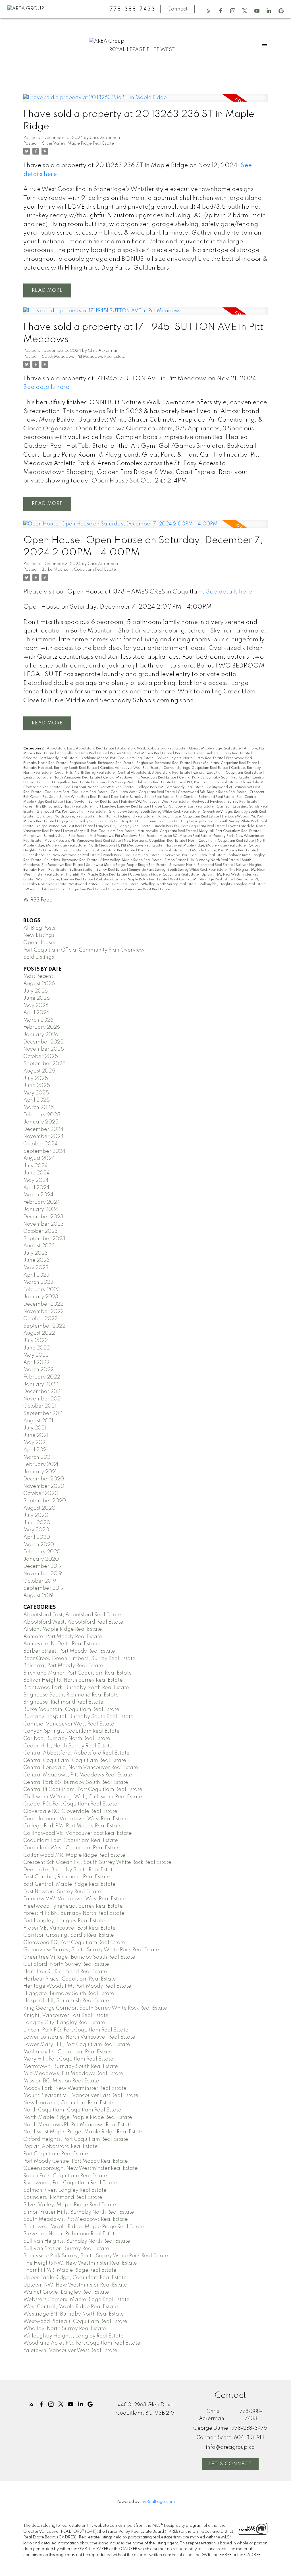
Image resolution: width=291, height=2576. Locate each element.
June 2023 (37, 1260)
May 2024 (36, 1180)
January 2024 (41, 1209)
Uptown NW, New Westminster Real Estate (75, 2285)
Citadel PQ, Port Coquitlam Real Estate (206, 782)
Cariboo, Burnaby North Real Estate (67, 1739)
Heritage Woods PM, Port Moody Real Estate (77, 1986)
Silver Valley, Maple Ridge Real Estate (78, 143)
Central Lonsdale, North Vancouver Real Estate (62, 778)
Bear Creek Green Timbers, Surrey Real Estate (213, 753)
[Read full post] (145, 101)
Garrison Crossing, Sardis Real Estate (69, 1935)
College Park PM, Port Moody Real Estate (170, 787)
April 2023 (36, 1275)
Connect (177, 9)
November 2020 (44, 1486)
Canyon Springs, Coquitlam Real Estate (196, 768)
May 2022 (36, 1355)
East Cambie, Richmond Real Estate (205, 797)
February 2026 (42, 1027)
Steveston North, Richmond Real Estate (201, 865)
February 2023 (42, 1290)
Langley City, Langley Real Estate (124, 826)
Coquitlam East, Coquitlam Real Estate (76, 792)
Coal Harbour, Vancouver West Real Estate (99, 787)
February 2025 (42, 1115)
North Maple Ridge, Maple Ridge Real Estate (78, 2117)
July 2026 (36, 991)
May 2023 (36, 1268)
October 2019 (40, 1581)
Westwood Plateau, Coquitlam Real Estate (104, 884)
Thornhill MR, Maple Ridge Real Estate (97, 875)
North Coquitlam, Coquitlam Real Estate (221, 841)
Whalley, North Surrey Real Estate (169, 884)
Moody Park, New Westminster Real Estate (75, 2088)
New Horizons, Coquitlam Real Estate (155, 841)
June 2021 (36, 1435)
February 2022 (42, 1377)
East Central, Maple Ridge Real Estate (69, 1884)
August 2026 (39, 984)
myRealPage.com (158, 2502)
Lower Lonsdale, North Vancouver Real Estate (79, 2037)
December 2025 (43, 1042)
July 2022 (36, 1341)
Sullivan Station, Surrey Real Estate (98, 870)
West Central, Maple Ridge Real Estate (202, 880)
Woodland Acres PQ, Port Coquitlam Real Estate (66, 890)
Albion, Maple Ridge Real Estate (215, 749)
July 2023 (36, 1253)
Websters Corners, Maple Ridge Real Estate (132, 880)
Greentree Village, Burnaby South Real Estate (79, 1957)
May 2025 (36, 1093)
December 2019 (42, 1566)
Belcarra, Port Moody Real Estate (51, 758)
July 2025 (36, 1079)
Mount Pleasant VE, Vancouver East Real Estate (83, 841)
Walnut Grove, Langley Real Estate (65, 880)
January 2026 (41, 1035)
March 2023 (38, 1282)
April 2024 (36, 1188)
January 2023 (41, 1297)
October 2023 (40, 1231)
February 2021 (41, 1464)
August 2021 (38, 1421)
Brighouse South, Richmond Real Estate (102, 763)
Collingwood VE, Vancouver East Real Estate (78, 1833)
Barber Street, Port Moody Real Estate (141, 753)
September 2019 (43, 1588)
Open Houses (40, 943)
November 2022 (43, 1312)
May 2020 (36, 1530)
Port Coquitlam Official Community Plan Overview (84, 950)
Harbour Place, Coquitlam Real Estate (188, 817)
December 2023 (43, 1217)
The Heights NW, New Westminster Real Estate (80, 2263)
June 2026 (37, 998)
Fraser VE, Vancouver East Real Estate (183, 807)
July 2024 (36, 1166)
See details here (46, 387)
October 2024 (40, 1144)
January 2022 (41, 1384)
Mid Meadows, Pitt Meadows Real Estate (123, 836)
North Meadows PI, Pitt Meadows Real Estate (126, 846)
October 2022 (40, 1319)
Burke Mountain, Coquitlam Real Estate (79, 570)
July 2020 (36, 1515)
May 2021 (35, 1443)
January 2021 (40, 1472)
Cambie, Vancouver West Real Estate (131, 768)
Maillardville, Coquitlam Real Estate (167, 831)
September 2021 (43, 1414)
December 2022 (43, 1304)
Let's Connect (230, 2464)
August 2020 (39, 1508)
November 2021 (43, 1399)
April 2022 (36, 1363)
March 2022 (38, 1370)
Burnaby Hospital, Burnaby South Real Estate (61, 768)
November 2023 (43, 1224)
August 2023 (39, 1246)
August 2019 (38, 1596)
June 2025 (37, 1086)
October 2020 (41, 1494)
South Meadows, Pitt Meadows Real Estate (84, 357)
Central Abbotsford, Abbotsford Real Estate (154, 773)
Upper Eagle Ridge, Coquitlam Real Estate (165, 875)
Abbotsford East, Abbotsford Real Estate (81, 749)
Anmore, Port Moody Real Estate (63, 1637)
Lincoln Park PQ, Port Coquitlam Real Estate (190, 826)
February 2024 (42, 1202)
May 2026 (36, 1006)
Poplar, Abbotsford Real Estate (110, 851)
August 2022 (39, 1333)
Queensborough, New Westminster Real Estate (62, 855)
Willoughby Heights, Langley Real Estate (233, 884)
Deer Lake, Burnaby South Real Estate (142, 797)
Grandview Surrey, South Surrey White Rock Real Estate (154, 812)
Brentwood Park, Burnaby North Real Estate (76, 1688)
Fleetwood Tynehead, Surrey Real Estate (225, 802)
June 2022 (37, 1348)
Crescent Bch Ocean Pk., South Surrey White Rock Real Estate (97, 1862)
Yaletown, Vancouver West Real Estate (139, 890)
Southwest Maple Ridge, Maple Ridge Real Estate (127, 865)
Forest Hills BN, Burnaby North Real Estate (58, 807)
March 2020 (39, 1545)
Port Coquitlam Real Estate (160, 851)
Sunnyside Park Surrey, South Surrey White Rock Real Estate (178, 870)
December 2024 (43, 1129)
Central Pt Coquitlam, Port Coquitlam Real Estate (83, 1790)
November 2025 (44, 1049)
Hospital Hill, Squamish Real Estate (149, 821)
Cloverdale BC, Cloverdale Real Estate (70, 1811)
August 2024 (39, 1158)
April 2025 (37, 1100)
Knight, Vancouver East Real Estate (65, 826)
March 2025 (39, 1108)
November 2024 (43, 1137)
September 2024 (44, 1151)
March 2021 (38, 1457)
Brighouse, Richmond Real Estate (164, 763)
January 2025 (41, 1122)
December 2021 (42, 1392)
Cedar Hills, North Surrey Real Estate (85, 773)
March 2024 (38, 1195)
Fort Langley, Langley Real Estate (122, 807)
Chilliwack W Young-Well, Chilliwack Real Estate (133, 782)
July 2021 (35, 1428)
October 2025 (41, 1057)
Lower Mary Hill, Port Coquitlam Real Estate (99, 831)
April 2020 (37, 1537)
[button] (209, 11)
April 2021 (36, 1450)
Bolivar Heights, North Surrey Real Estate (190, 758)
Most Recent (38, 976)
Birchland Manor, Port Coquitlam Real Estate (118, 758)
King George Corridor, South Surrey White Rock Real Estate (95, 2008)
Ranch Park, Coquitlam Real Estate (132, 855)
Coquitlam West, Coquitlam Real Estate (143, 792)
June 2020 (37, 1523)
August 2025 (39, 1071)
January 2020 (41, 1559)
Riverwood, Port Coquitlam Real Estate (195, 855)
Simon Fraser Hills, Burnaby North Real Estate (202, 860)
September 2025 (44, 1064)
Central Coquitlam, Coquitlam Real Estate (228, 773)
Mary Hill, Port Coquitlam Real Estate (229, 831)
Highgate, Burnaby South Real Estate (88, 821)
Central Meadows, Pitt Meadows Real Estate (140, 778)
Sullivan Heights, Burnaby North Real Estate (77, 2241)
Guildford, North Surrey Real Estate (66, 817)
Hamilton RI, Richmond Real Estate (126, 817)
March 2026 (38, 1020)
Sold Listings (39, 957)
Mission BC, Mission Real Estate (185, 836)
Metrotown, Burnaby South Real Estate (55, 836)
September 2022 (44, 1326)
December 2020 (44, 1479)
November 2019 (43, 1574)
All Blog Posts (39, 928)
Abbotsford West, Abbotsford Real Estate (152, 749)
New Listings (39, 935)
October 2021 (40, 1406)
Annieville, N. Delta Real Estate (82, 753)
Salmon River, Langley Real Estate (65, 2190)
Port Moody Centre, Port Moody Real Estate (221, 851)
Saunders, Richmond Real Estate (71, 860)
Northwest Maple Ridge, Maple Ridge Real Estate (206, 846)
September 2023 (44, 1239)
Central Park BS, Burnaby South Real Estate (215, 778)
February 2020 (42, 1552)
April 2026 (36, 1013)
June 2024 (37, 1173)
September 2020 (45, 1501)
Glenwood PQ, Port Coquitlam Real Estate (71, 812)
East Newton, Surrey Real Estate (92, 802)
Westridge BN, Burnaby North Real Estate (74, 2314)
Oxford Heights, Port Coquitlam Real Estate (76, 2139)
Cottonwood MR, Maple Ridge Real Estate (213, 792)
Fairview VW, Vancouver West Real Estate (155, 802)
